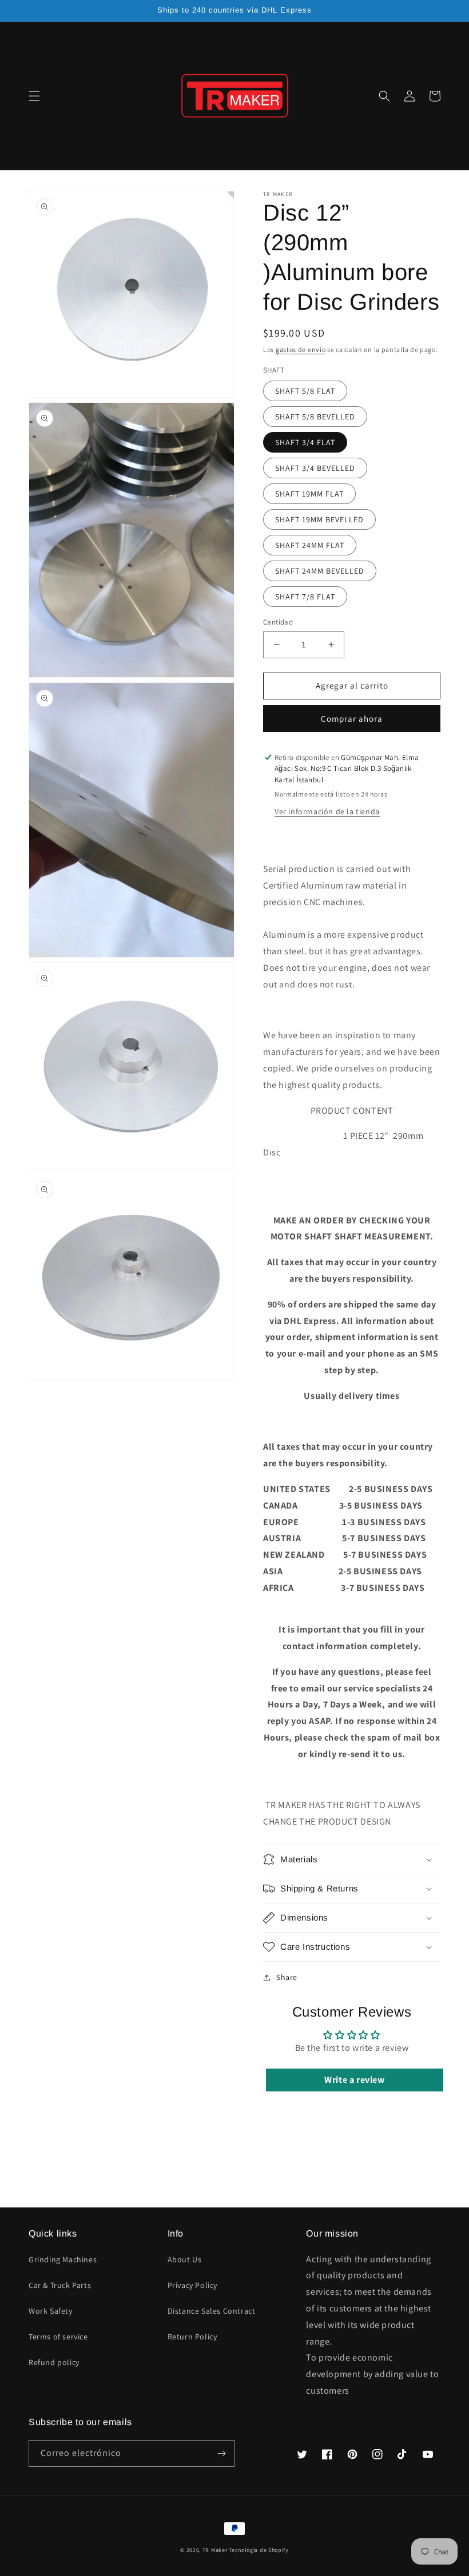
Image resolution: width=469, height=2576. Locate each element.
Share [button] (287, 1977)
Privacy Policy (192, 2285)
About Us (185, 2259)
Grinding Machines (63, 2259)
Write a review (354, 2080)
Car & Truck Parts (60, 2285)
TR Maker (215, 2550)
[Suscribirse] (221, 2453)
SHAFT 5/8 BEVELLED (315, 417)
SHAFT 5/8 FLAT (305, 391)
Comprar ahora (352, 719)
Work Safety (51, 2311)
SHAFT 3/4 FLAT (305, 442)
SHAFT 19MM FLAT (309, 494)
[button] (34, 96)
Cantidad (278, 622)
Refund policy (54, 2362)
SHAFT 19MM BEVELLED (319, 519)
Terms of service (58, 2337)
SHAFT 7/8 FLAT (305, 597)
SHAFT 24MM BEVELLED (320, 571)
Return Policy (192, 2337)
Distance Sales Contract (212, 2311)
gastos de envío (301, 349)
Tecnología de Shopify (259, 2550)
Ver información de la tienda (327, 811)
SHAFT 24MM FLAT (310, 545)
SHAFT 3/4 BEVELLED (315, 468)
